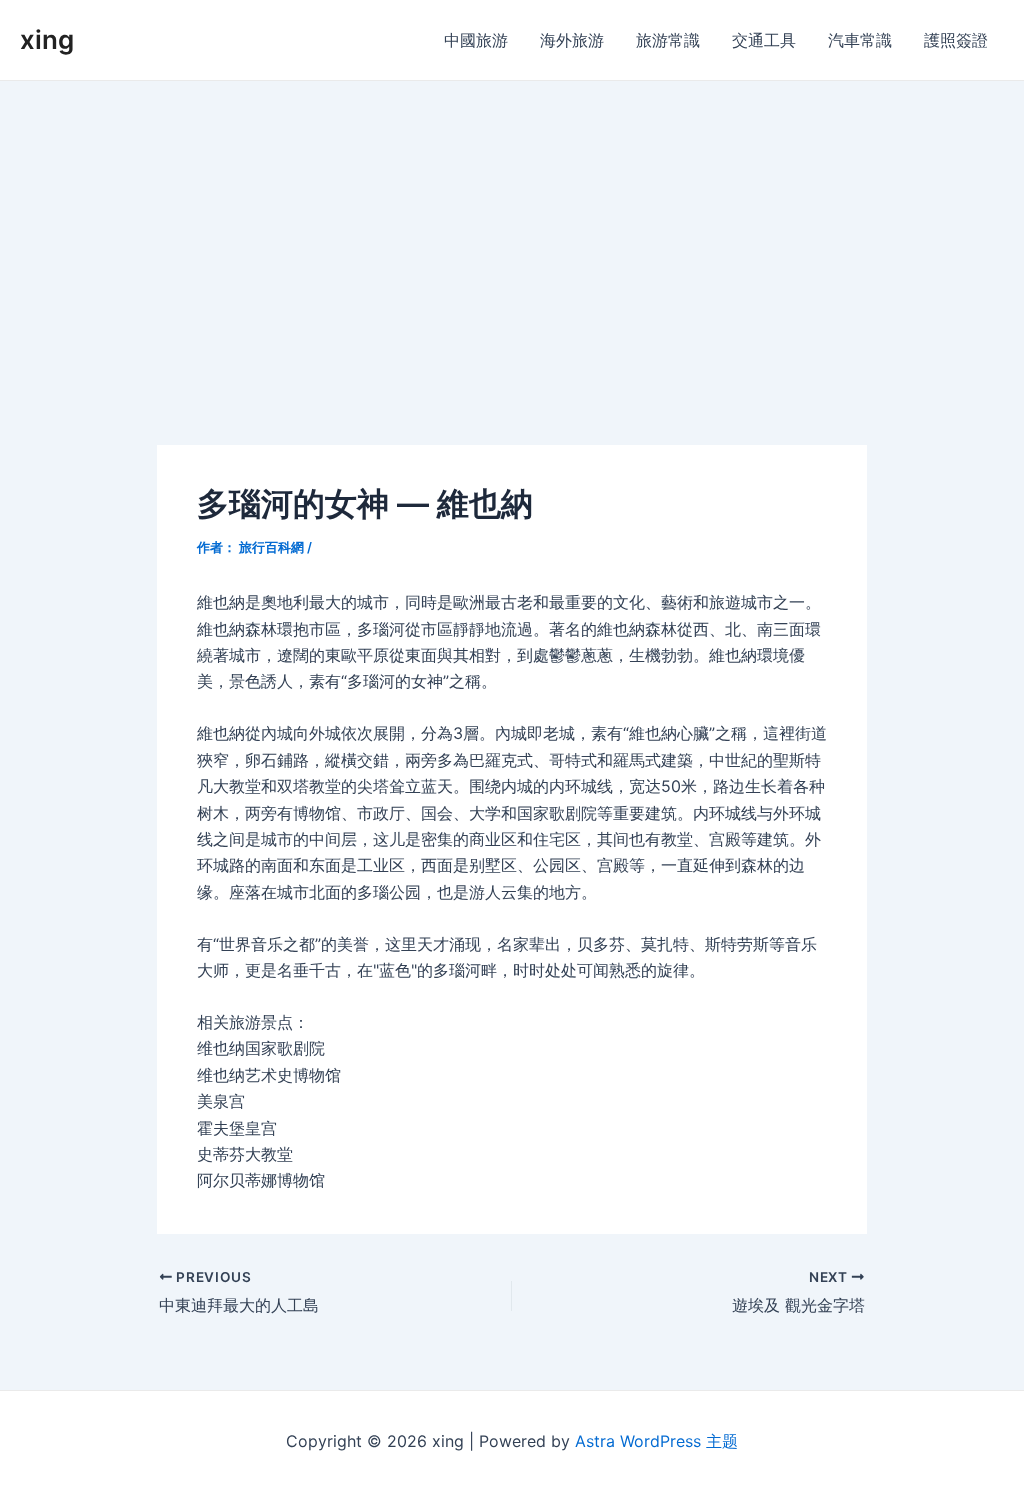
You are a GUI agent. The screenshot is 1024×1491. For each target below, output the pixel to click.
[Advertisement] (512, 231)
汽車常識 (860, 40)
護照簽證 (956, 40)
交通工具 (764, 40)
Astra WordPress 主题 (656, 1441)
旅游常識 (668, 40)
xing (47, 39)
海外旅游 (572, 40)
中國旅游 (476, 40)
